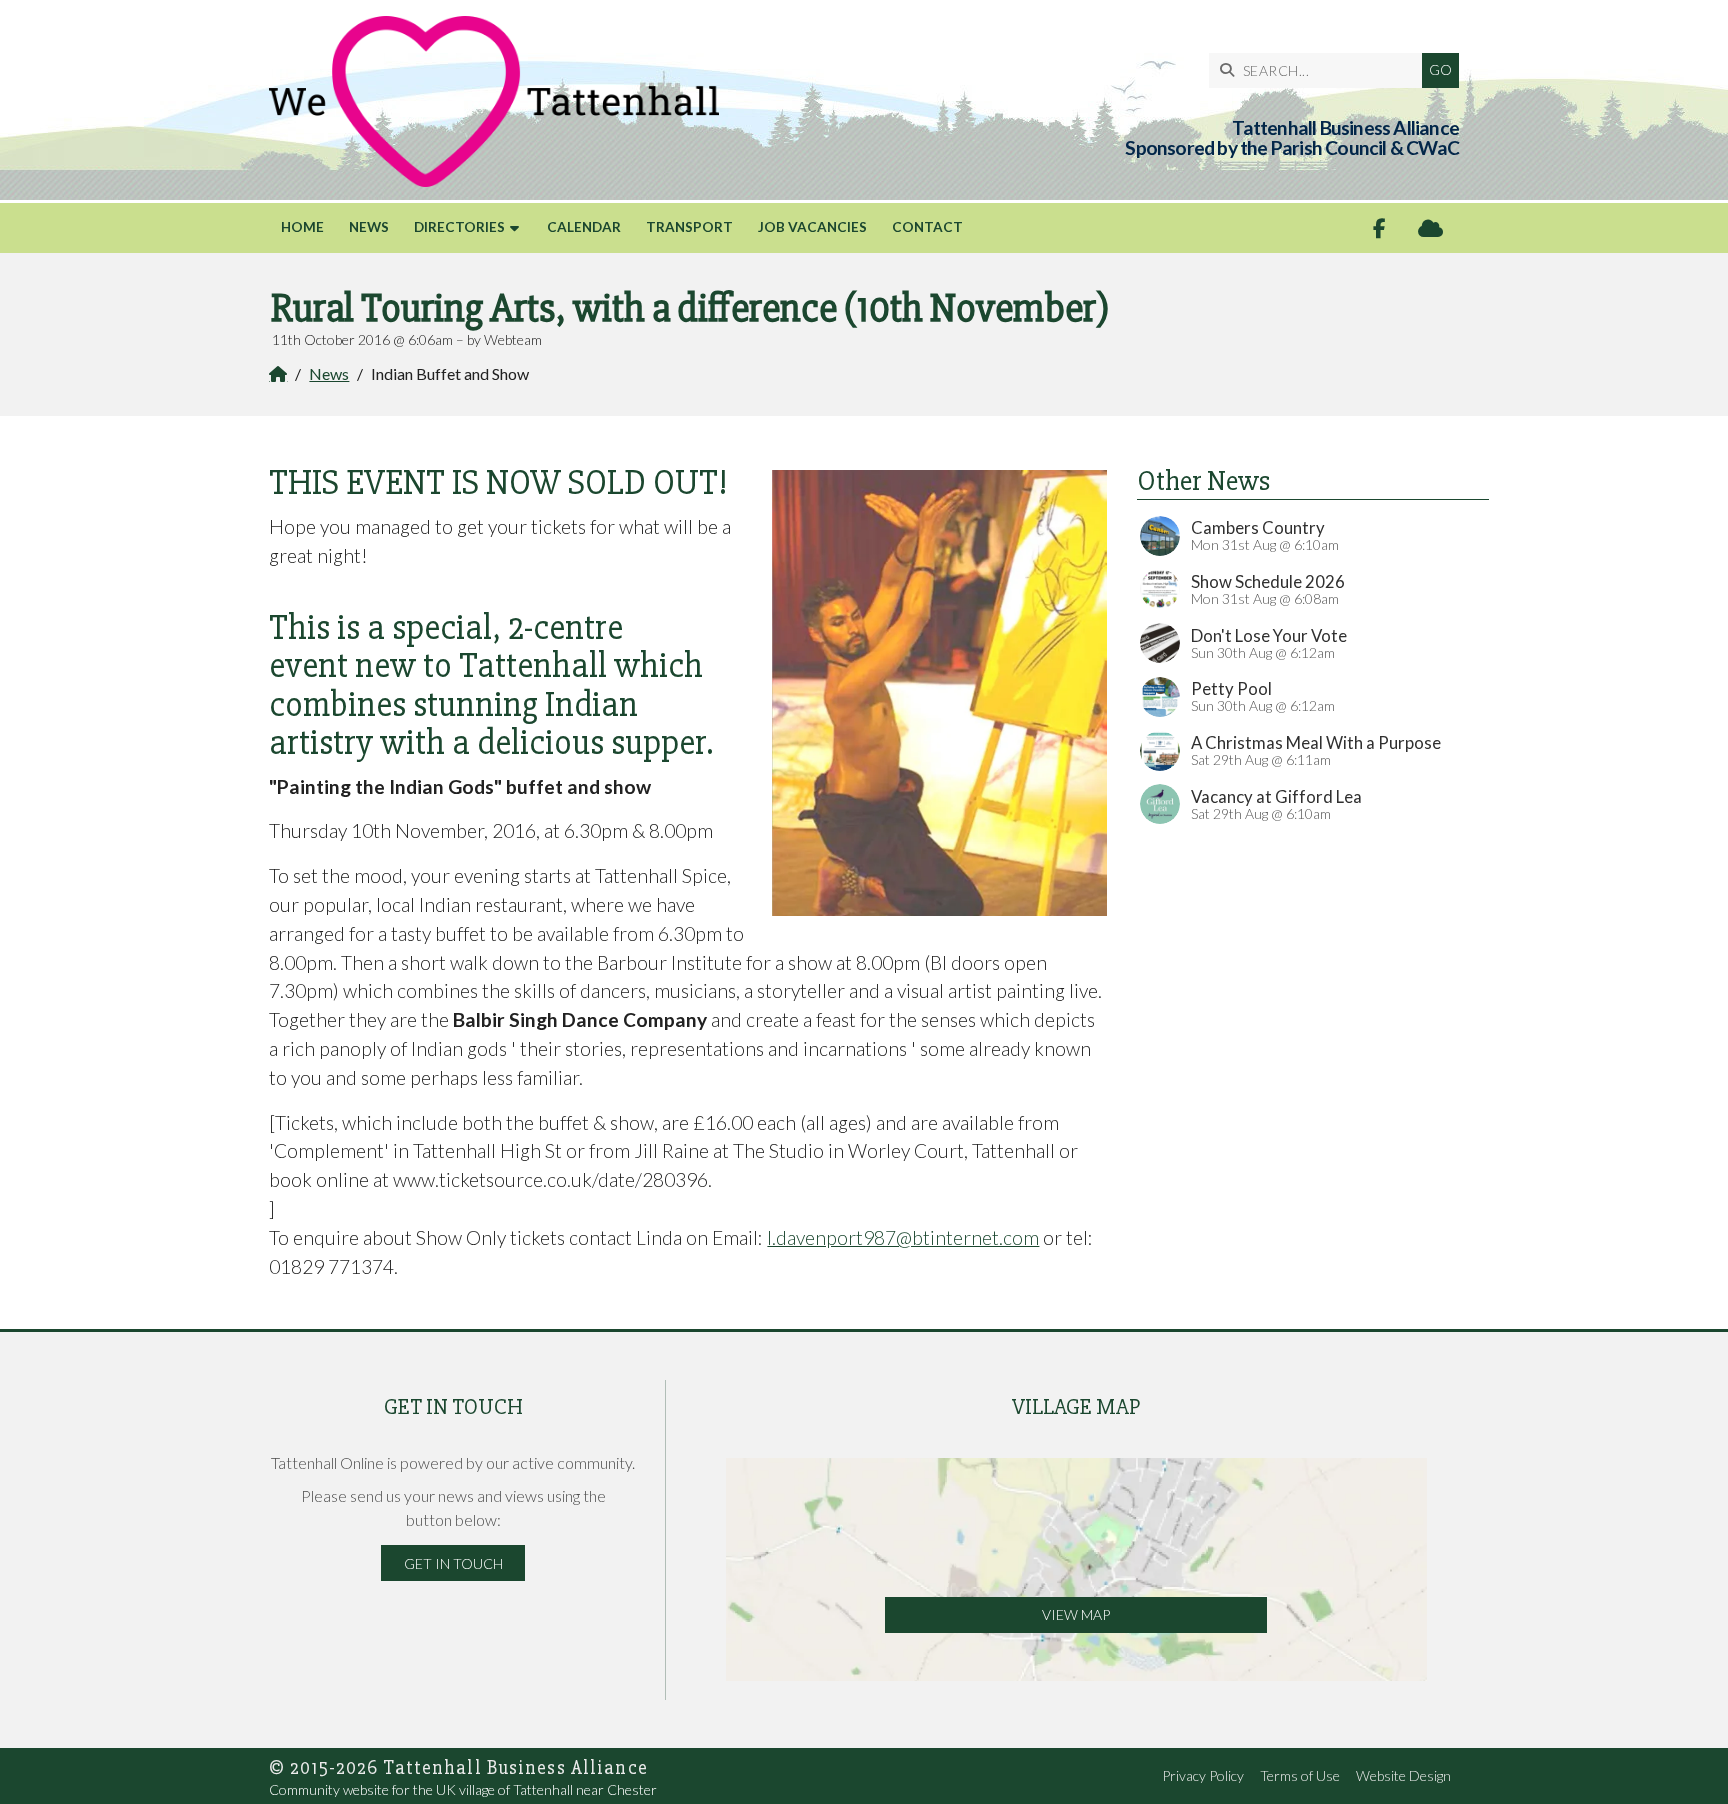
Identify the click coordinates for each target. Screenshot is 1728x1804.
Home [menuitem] (302, 227)
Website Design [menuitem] (1403, 1775)
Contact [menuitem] (927, 227)
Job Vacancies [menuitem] (812, 227)
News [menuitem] (369, 227)
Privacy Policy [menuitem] (1203, 1775)
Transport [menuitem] (689, 227)
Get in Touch (453, 1563)
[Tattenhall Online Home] (494, 101)
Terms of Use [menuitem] (1300, 1775)
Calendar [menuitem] (584, 227)
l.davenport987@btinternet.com (903, 1237)
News (329, 373)
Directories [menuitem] (459, 227)
